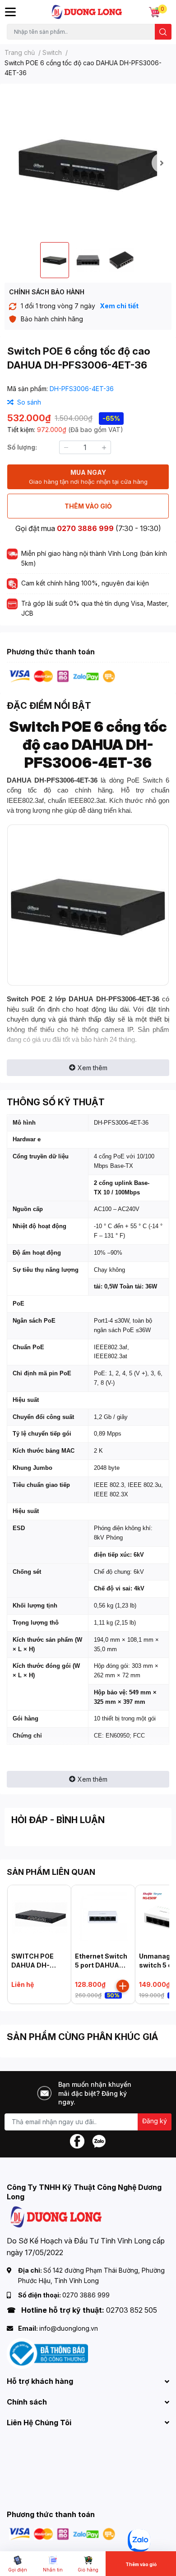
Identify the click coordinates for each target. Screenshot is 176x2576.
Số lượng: (22, 447)
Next (162, 163)
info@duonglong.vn (69, 2328)
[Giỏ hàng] (154, 12)
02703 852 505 (132, 2310)
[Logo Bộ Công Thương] (47, 2353)
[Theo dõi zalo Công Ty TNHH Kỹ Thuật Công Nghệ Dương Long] (99, 2141)
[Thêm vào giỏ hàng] (123, 1986)
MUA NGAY (88, 477)
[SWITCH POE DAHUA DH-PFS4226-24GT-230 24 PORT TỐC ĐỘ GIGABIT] (39, 1917)
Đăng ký (155, 2121)
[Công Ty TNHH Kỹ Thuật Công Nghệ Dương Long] (87, 12)
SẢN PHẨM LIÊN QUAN (51, 1872)
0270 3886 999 (85, 528)
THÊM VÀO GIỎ (88, 506)
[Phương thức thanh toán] (62, 676)
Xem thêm (93, 1068)
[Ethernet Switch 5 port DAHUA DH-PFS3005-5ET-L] (103, 1917)
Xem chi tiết (119, 306)
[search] (163, 32)
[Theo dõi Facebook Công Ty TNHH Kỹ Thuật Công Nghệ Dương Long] (77, 2141)
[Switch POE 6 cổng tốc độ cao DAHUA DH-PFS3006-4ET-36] (88, 163)
